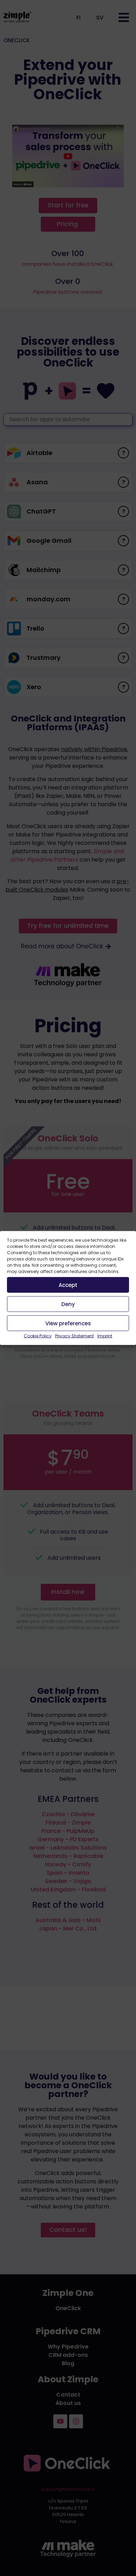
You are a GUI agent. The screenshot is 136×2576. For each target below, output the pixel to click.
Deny (68, 1304)
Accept (68, 1285)
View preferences (68, 1323)
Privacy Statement (74, 1336)
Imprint (105, 1336)
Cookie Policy (38, 1336)
